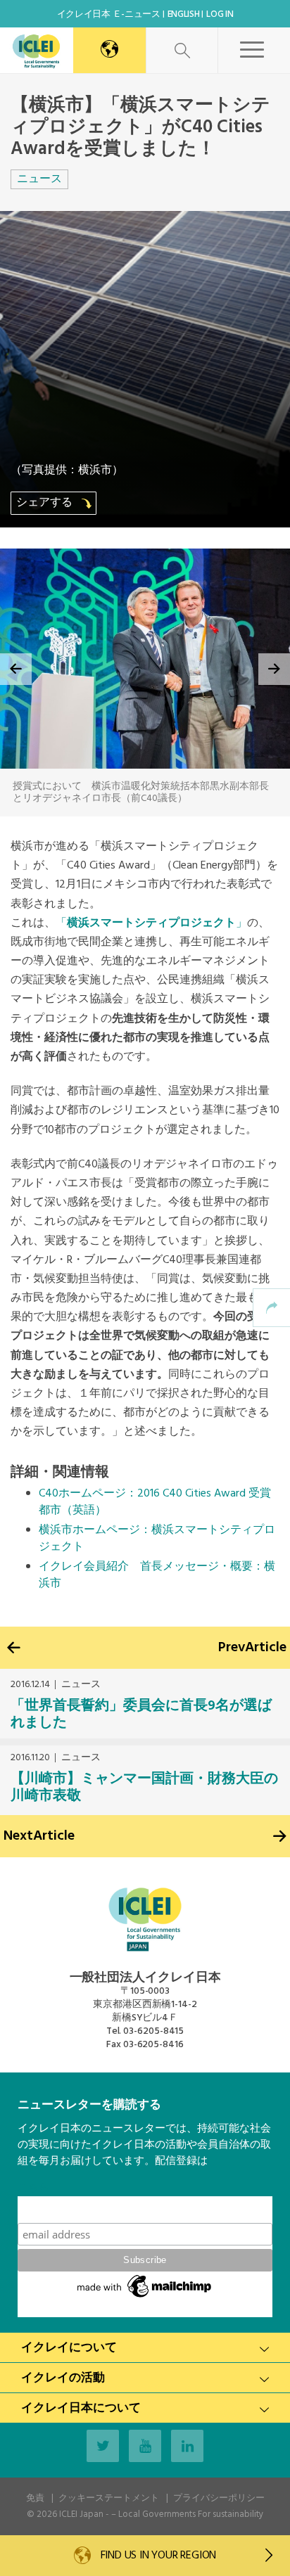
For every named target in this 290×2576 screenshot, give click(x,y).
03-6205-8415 (153, 2031)
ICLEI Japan (81, 2514)
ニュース (39, 179)
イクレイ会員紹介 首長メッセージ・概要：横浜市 (157, 1575)
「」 (151, 923)
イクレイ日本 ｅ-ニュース (109, 14)
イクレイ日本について (81, 2408)
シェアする (46, 503)
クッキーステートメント (109, 2498)
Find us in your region (157, 2556)
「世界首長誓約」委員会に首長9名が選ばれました (141, 1715)
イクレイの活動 (63, 2378)
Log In (220, 14)
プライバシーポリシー (219, 2498)
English (184, 14)
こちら (33, 2188)
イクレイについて (69, 2348)
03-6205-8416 (153, 2045)
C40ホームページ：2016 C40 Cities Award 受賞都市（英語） (155, 1502)
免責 (35, 2498)
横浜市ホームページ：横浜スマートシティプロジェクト (157, 1539)
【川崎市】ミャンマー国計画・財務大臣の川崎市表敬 (144, 1788)
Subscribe (145, 2209)
